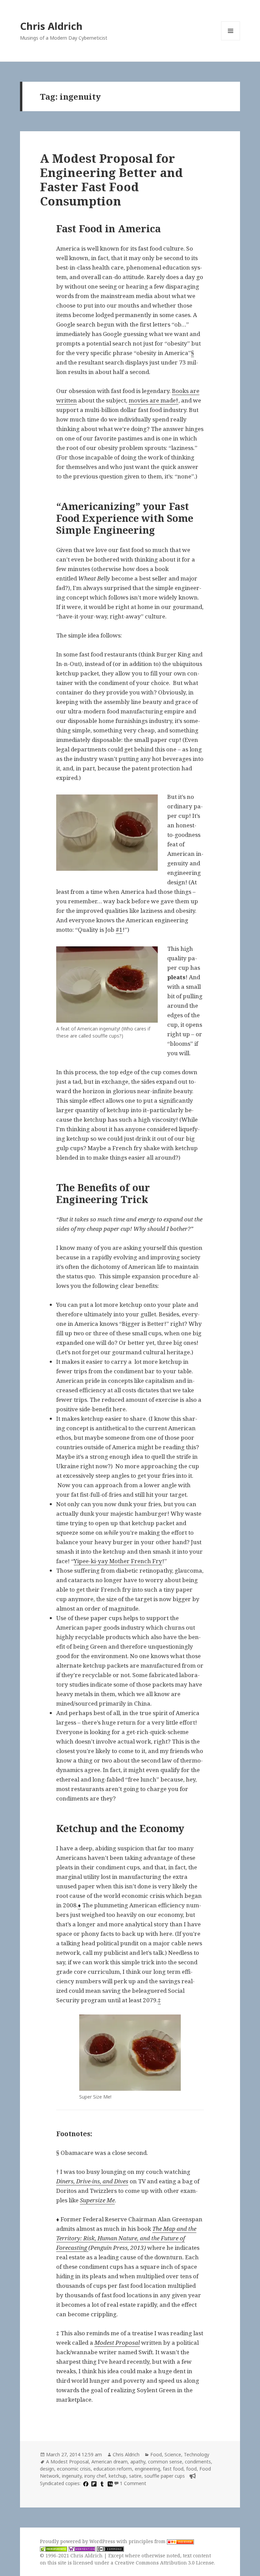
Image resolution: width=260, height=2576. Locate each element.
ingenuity (72, 2476)
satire (135, 2476)
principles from (148, 2541)
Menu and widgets (231, 40)
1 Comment (133, 2483)
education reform (113, 2469)
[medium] (109, 2483)
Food (156, 2454)
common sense (165, 2462)
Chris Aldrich (51, 26)
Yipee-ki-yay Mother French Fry (118, 1561)
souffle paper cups (165, 2476)
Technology (197, 2454)
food (191, 2469)
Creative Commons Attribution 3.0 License (164, 2563)
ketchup (117, 2476)
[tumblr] (101, 2483)
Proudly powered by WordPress (78, 2541)
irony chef (95, 2476)
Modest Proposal (117, 2343)
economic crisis (74, 2469)
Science (173, 2454)
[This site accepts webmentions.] (82, 2549)
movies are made (152, 400)
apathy (138, 2462)
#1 (119, 930)
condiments (198, 2462)
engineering (147, 2469)
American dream (110, 2462)
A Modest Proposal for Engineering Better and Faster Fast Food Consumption (111, 180)
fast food (173, 2469)
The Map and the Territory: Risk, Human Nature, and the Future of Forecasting (126, 2238)
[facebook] (85, 2483)
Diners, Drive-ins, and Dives (92, 2181)
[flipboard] (93, 2483)
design (47, 2469)
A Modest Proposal (67, 2462)
